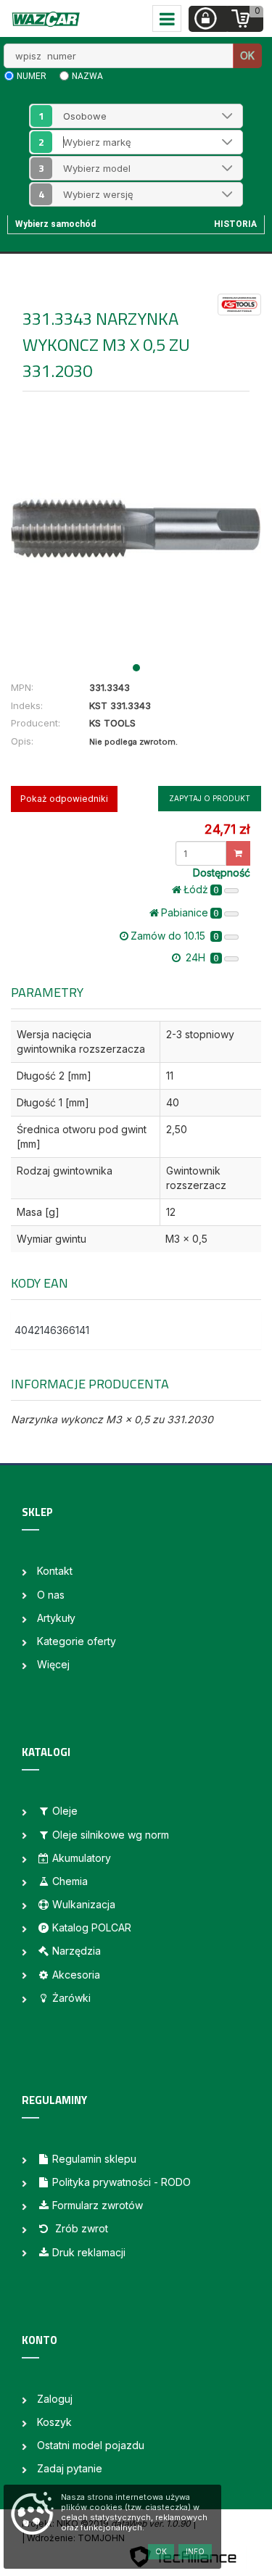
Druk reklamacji (89, 2252)
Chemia (70, 1881)
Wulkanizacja (84, 1904)
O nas (51, 1595)
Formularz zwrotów (98, 2205)
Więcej (53, 1664)
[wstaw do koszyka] (238, 853)
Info (195, 2551)
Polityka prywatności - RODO (121, 2182)
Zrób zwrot (80, 2228)
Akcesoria (76, 1975)
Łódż (201, 889)
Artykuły (56, 1618)
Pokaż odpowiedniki (64, 799)
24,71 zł (227, 829)
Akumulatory (82, 1858)
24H (201, 957)
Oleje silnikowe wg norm (111, 1835)
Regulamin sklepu (94, 2159)
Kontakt (55, 1571)
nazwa (87, 76)
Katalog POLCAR (92, 1927)
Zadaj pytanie (70, 2468)
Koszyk (54, 2422)
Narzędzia (77, 1951)
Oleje (65, 1811)
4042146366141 (52, 1330)
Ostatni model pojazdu (91, 2445)
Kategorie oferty (77, 1641)
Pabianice (190, 912)
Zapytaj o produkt (210, 798)
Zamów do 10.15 (175, 936)
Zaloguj (55, 2399)
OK (247, 55)
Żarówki (71, 1998)
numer (32, 76)
